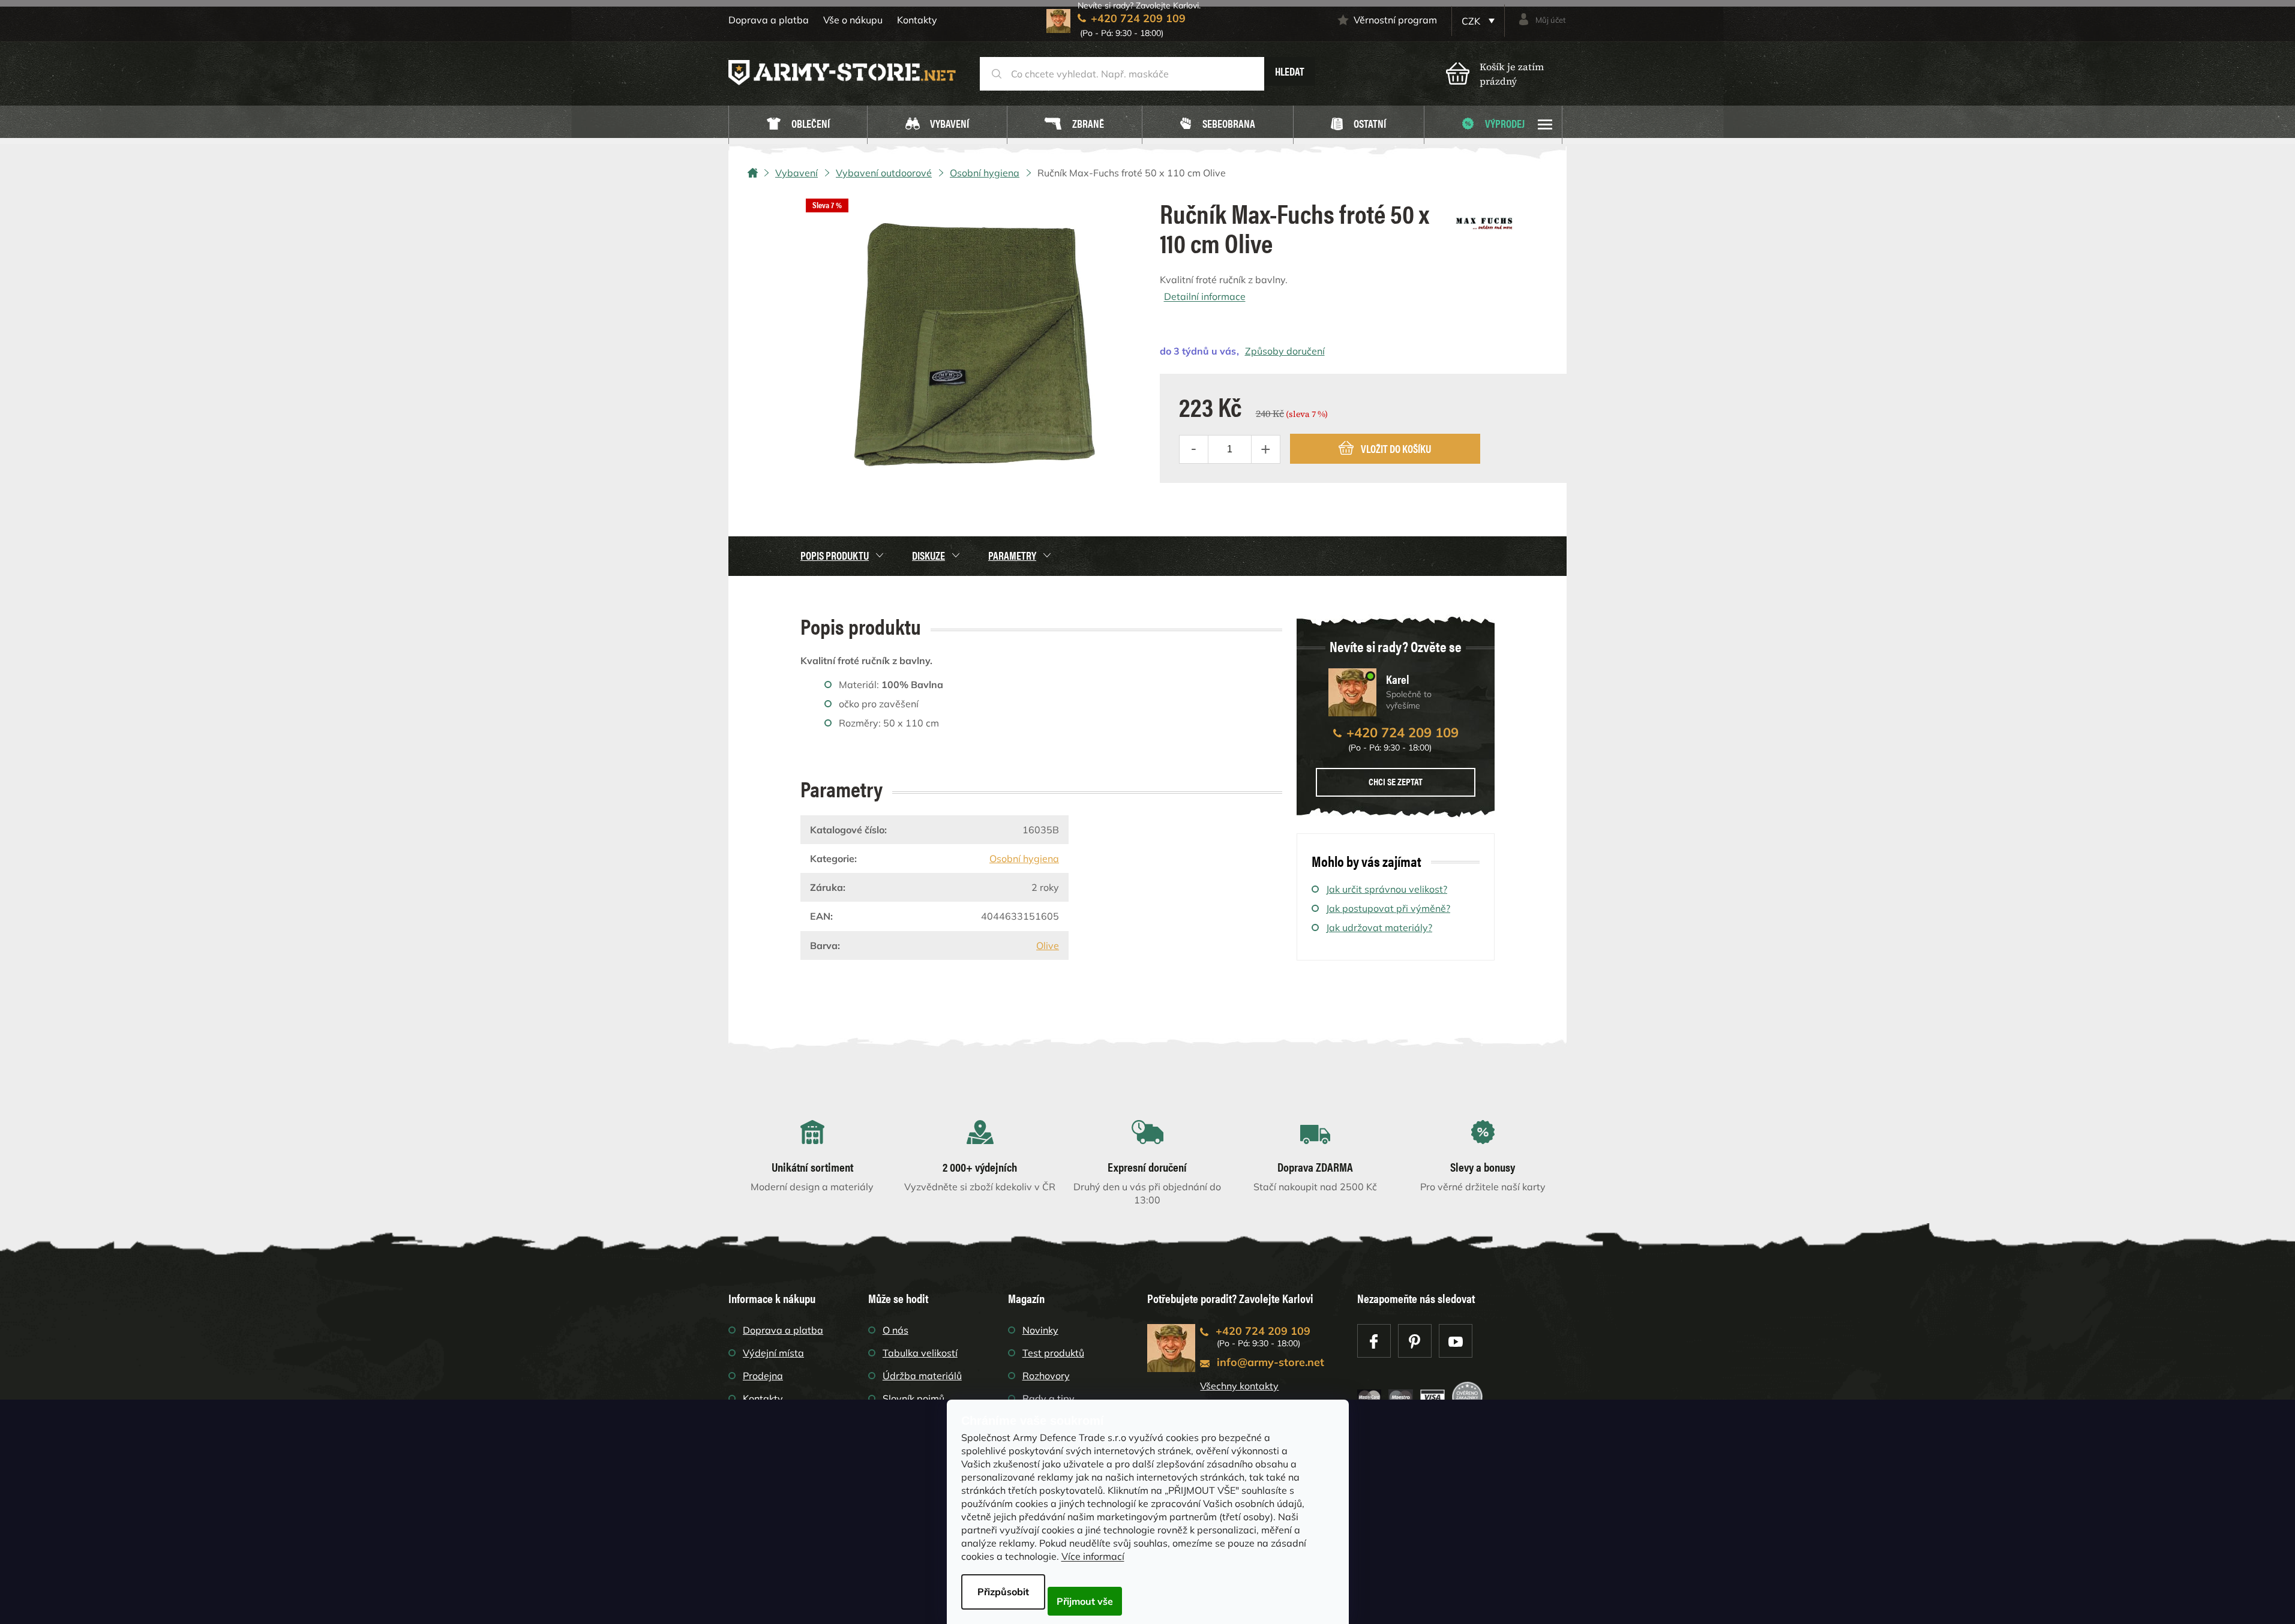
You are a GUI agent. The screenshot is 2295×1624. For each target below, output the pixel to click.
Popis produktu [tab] (835, 555)
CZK (1472, 21)
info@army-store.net (1270, 1362)
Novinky (1040, 1330)
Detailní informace (1205, 296)
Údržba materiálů (922, 1376)
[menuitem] (798, 125)
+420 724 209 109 (1402, 733)
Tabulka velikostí (920, 1353)
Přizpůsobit (1003, 1592)
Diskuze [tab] (928, 555)
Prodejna (763, 1376)
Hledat (1290, 71)
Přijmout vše (1085, 1601)
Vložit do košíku (1396, 448)
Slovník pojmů (913, 1398)
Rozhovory (1046, 1376)
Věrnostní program (1395, 20)
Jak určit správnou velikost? (1387, 889)
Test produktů (1053, 1353)
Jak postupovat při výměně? (1388, 908)
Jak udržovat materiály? (1379, 927)
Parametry (1012, 555)
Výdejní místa (773, 1353)
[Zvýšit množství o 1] (1265, 449)
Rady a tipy (1048, 1398)
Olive (1048, 945)
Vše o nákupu (853, 20)
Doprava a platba (769, 20)
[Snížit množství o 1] (1194, 449)
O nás (895, 1330)
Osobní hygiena (1024, 858)
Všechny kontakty (1239, 1386)
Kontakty (917, 20)
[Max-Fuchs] (1484, 219)
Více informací (1093, 1556)
